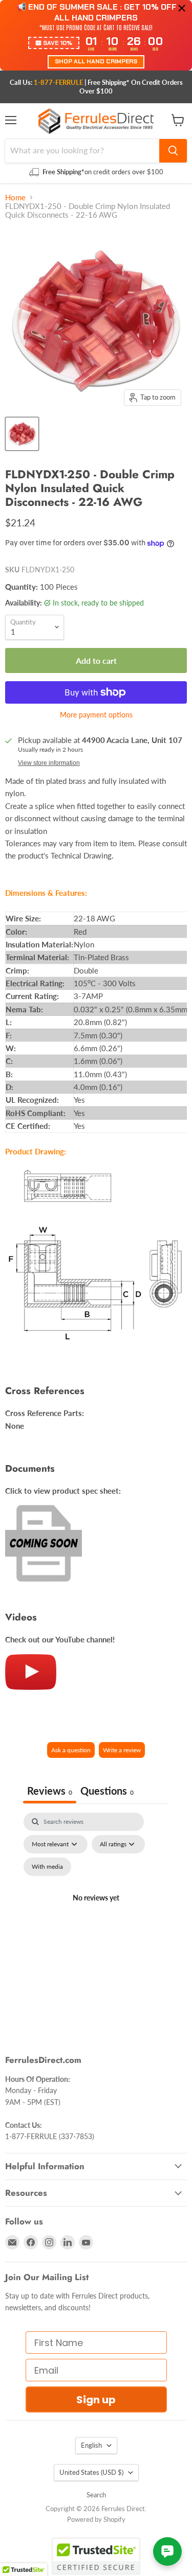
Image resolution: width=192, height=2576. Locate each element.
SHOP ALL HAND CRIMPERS (96, 61)
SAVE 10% (58, 43)
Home (15, 198)
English (91, 2445)
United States (91, 2472)
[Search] (173, 151)
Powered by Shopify (96, 2519)
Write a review (122, 1750)
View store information (49, 763)
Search (96, 2495)
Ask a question (71, 1750)
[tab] (107, 1792)
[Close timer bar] (182, 8)
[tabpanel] (96, 1910)
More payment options (96, 715)
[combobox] (82, 151)
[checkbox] (47, 1867)
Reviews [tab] (50, 1791)
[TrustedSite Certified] (96, 2556)
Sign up (96, 2400)
